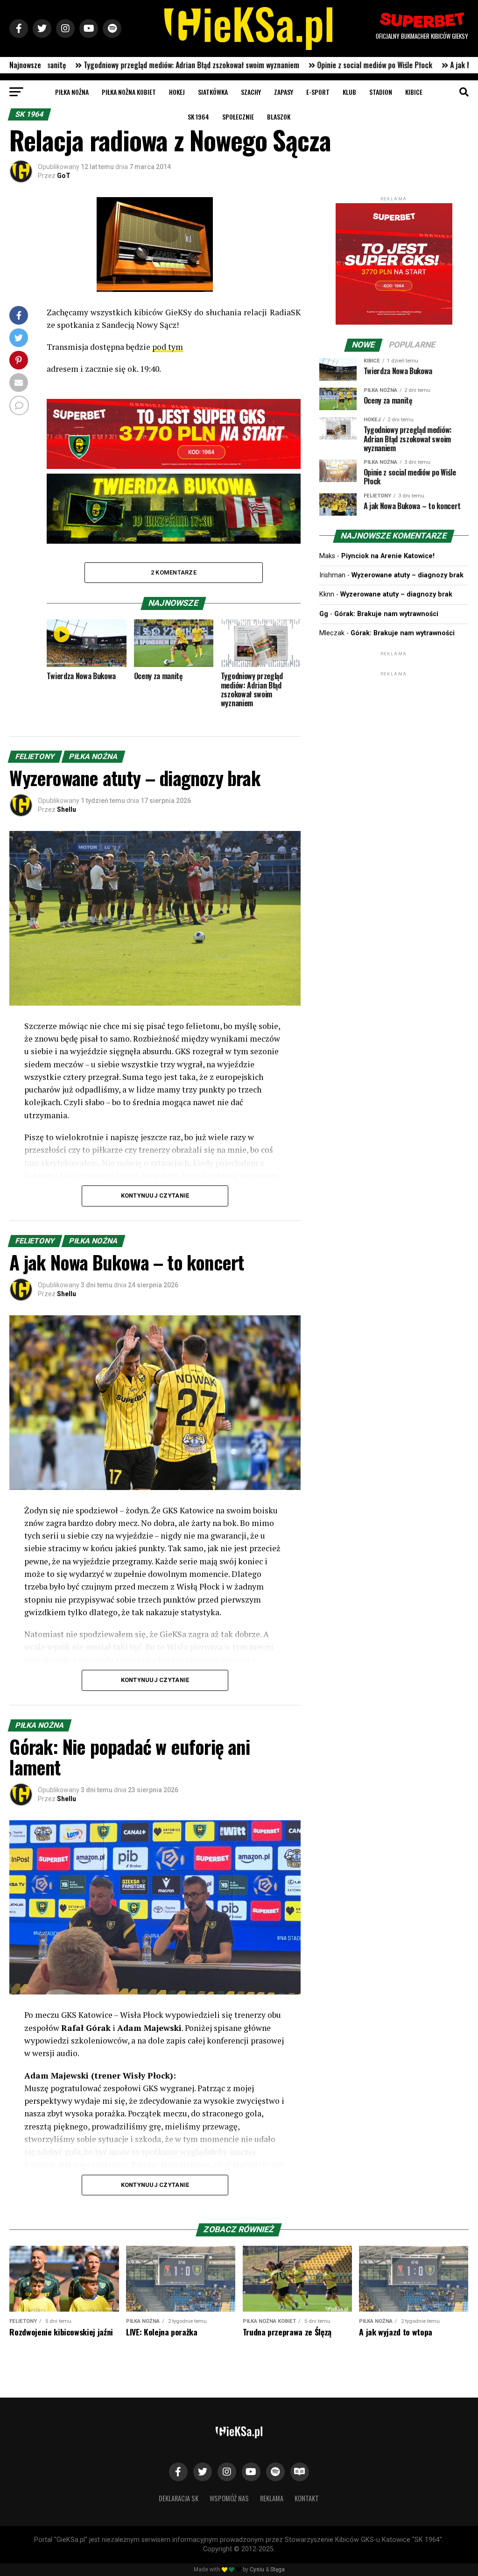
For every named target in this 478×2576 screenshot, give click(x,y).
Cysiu (257, 2569)
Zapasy (284, 92)
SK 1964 (198, 117)
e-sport (318, 92)
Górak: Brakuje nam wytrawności (386, 614)
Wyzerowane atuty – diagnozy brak (408, 575)
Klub (349, 92)
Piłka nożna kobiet (129, 92)
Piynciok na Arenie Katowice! (388, 556)
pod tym (168, 347)
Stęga (278, 2569)
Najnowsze (25, 65)
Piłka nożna (72, 92)
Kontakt (307, 2498)
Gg (324, 614)
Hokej (177, 92)
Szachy (251, 92)
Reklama (272, 2498)
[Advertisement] (394, 737)
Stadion (381, 92)
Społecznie (238, 117)
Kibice (414, 92)
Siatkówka (213, 92)
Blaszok (279, 117)
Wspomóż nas (229, 2498)
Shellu (67, 809)
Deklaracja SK (179, 2498)
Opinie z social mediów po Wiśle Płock (228, 65)
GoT (64, 176)
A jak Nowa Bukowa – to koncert (353, 65)
